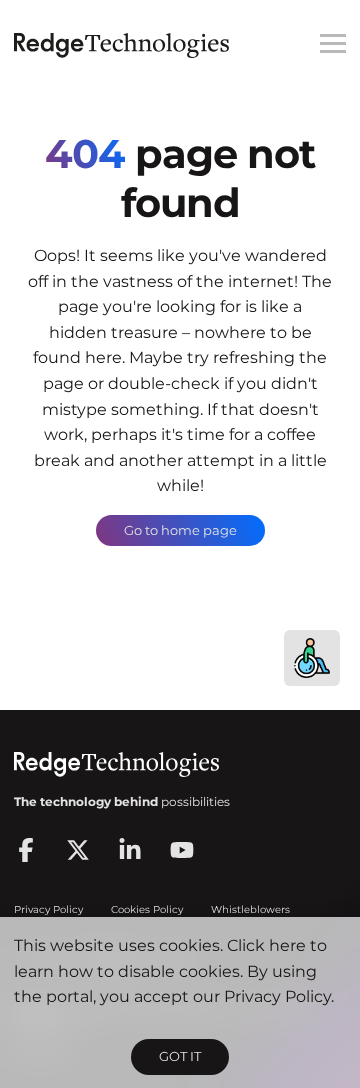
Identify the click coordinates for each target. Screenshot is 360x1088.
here (287, 945)
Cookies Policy (147, 909)
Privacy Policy (277, 996)
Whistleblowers (250, 909)
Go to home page (180, 530)
